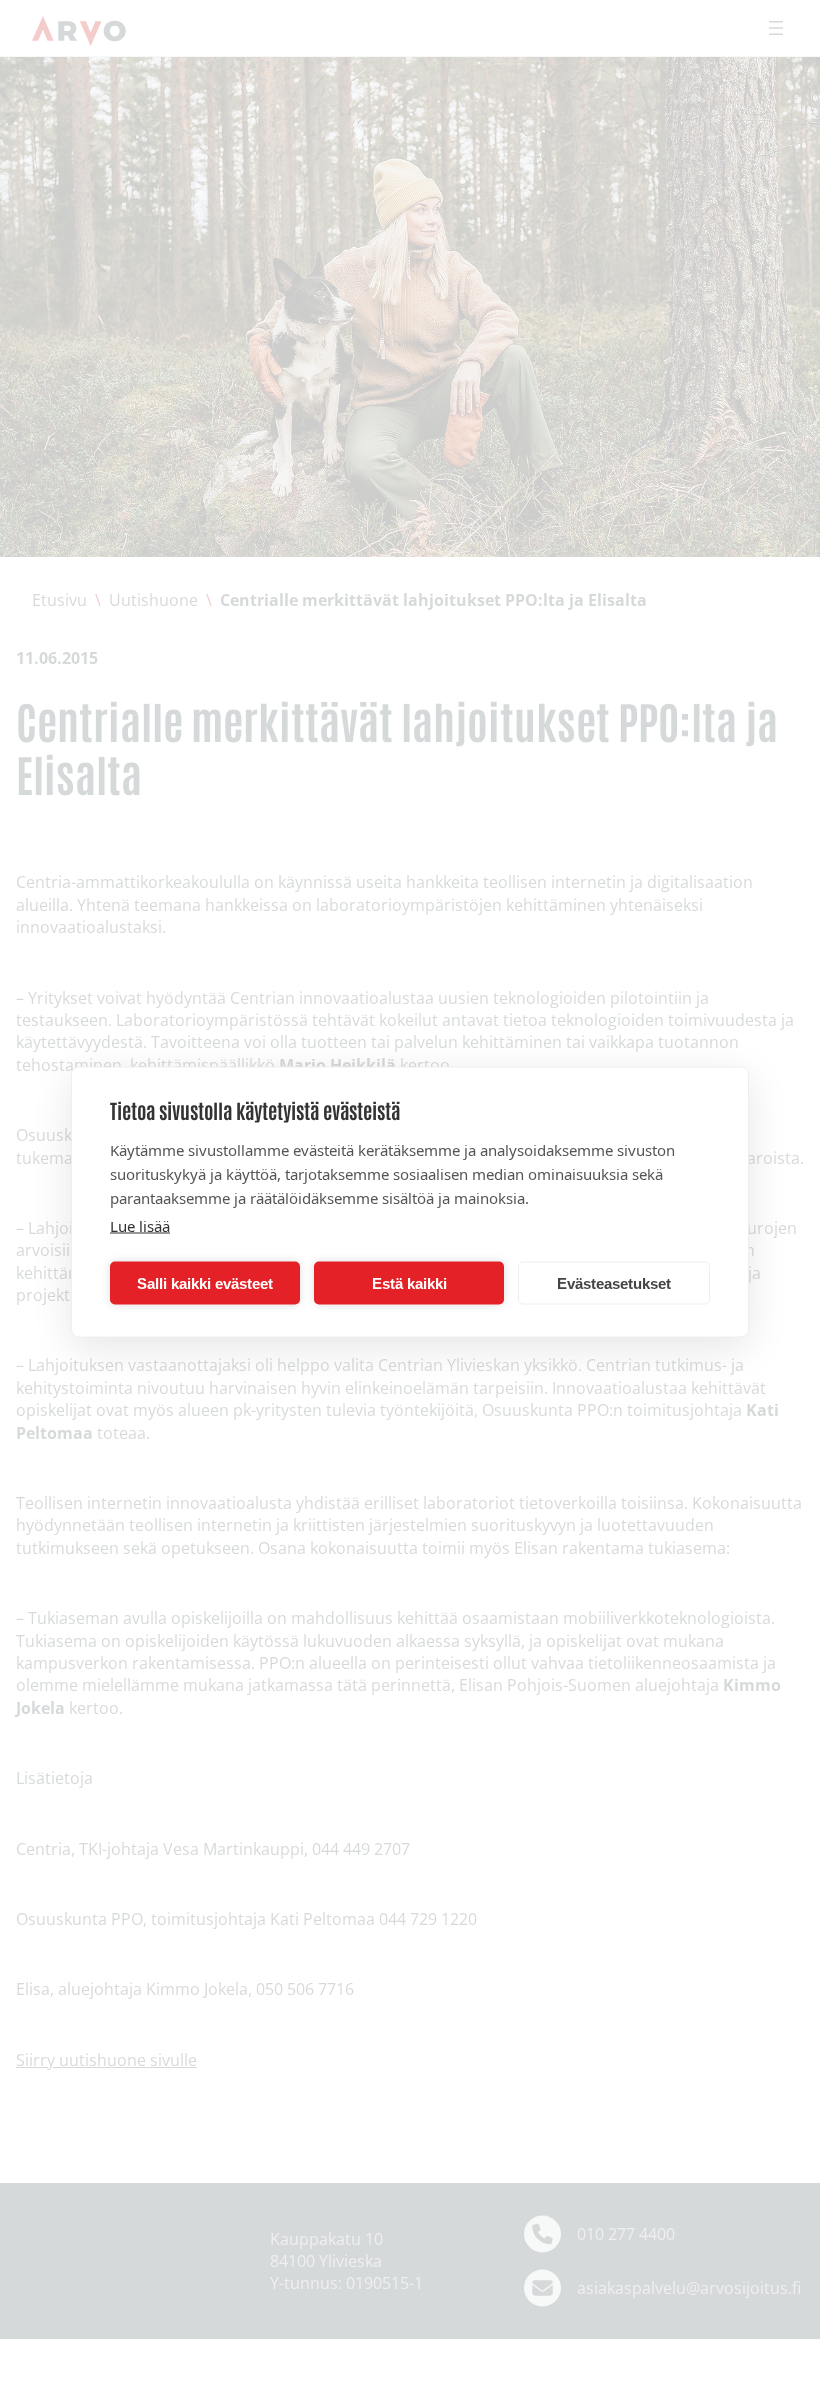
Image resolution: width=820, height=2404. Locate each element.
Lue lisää (140, 1226)
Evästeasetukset (614, 1282)
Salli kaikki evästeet (205, 1282)
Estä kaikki (409, 1282)
